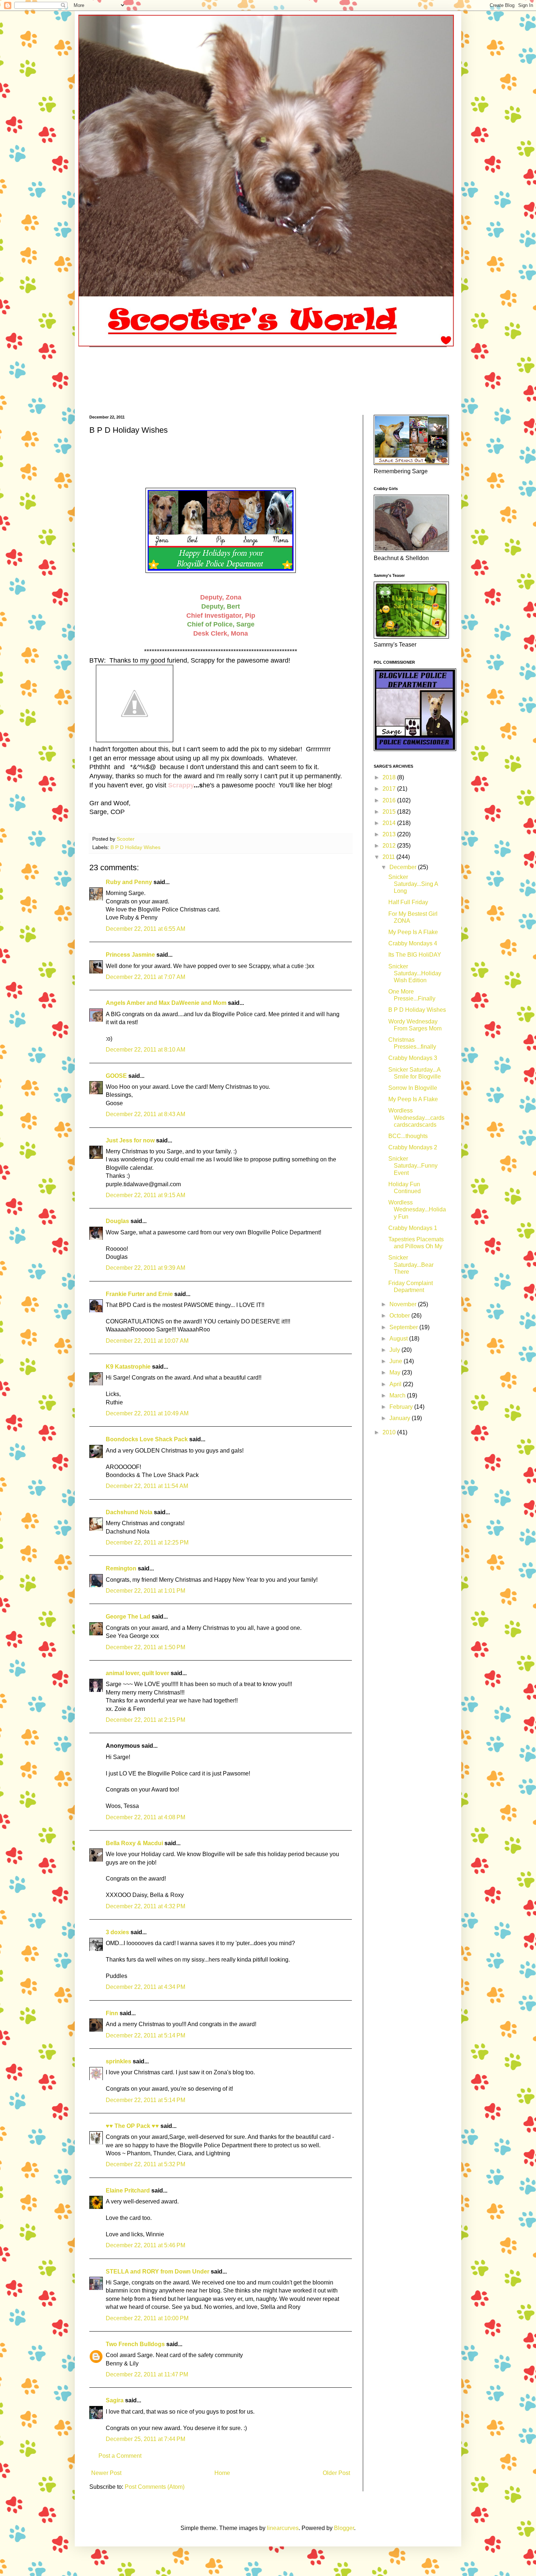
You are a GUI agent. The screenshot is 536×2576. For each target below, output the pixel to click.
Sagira (115, 2400)
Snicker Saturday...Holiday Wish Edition (415, 973)
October (400, 1316)
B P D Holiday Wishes (135, 847)
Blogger (344, 2528)
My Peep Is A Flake (413, 932)
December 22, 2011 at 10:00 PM (147, 2318)
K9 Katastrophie (128, 1367)
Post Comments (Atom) (155, 2487)
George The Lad (128, 1617)
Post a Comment (120, 2456)
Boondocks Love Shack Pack (147, 1439)
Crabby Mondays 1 (413, 1228)
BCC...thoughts (408, 1136)
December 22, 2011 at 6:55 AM (145, 929)
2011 (389, 857)
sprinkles (119, 2061)
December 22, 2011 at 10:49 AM (147, 1413)
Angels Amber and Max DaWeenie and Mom (166, 1003)
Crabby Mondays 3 (413, 1058)
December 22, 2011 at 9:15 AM (145, 1195)
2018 (390, 777)
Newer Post (106, 2473)
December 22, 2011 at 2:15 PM (145, 1720)
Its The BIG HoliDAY (415, 955)
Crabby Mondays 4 (413, 943)
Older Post (336, 2473)
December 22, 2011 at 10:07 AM (147, 1341)
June (397, 1361)
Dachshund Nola (129, 1512)
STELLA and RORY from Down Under (158, 2272)
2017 (390, 789)
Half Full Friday (408, 902)
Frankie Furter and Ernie (139, 1294)
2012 (390, 846)
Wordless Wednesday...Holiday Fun (417, 1209)
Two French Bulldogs (135, 2344)
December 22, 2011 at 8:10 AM (145, 1050)
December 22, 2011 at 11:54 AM (147, 1486)
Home (222, 2473)
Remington (121, 1568)
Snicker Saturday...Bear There (411, 1264)
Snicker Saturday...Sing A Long (413, 884)
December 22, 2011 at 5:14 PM (145, 2035)
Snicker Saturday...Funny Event (413, 1166)
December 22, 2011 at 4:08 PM (145, 1817)
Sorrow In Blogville (413, 1088)
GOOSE (116, 1076)
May (396, 1372)
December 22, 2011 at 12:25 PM (147, 1542)
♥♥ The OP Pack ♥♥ (132, 2126)
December (404, 867)
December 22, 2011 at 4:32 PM (145, 1906)
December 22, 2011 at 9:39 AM (145, 1268)
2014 (390, 823)
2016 (390, 800)
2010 (390, 1432)
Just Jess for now (130, 1140)
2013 (390, 834)
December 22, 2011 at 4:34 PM (145, 1987)
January (401, 1418)
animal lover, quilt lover (137, 1673)
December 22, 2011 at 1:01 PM (145, 1591)
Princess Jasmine (130, 955)
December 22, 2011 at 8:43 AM (145, 1114)
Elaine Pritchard (128, 2191)
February (402, 1407)
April (396, 1384)
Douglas (117, 1221)
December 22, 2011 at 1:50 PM (145, 1647)
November (404, 1304)
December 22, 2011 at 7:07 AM (145, 977)
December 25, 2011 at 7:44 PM (145, 2439)
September (404, 1327)
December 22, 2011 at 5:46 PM (145, 2245)
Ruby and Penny (129, 882)
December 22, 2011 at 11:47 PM (147, 2374)
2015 (390, 812)
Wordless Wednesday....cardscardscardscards (416, 1117)
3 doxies (117, 1932)
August (399, 1339)
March (398, 1395)
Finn (112, 2013)
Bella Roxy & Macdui (134, 1843)
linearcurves (283, 2528)
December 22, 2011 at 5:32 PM (145, 2164)
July (395, 1350)
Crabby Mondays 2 (413, 1147)
